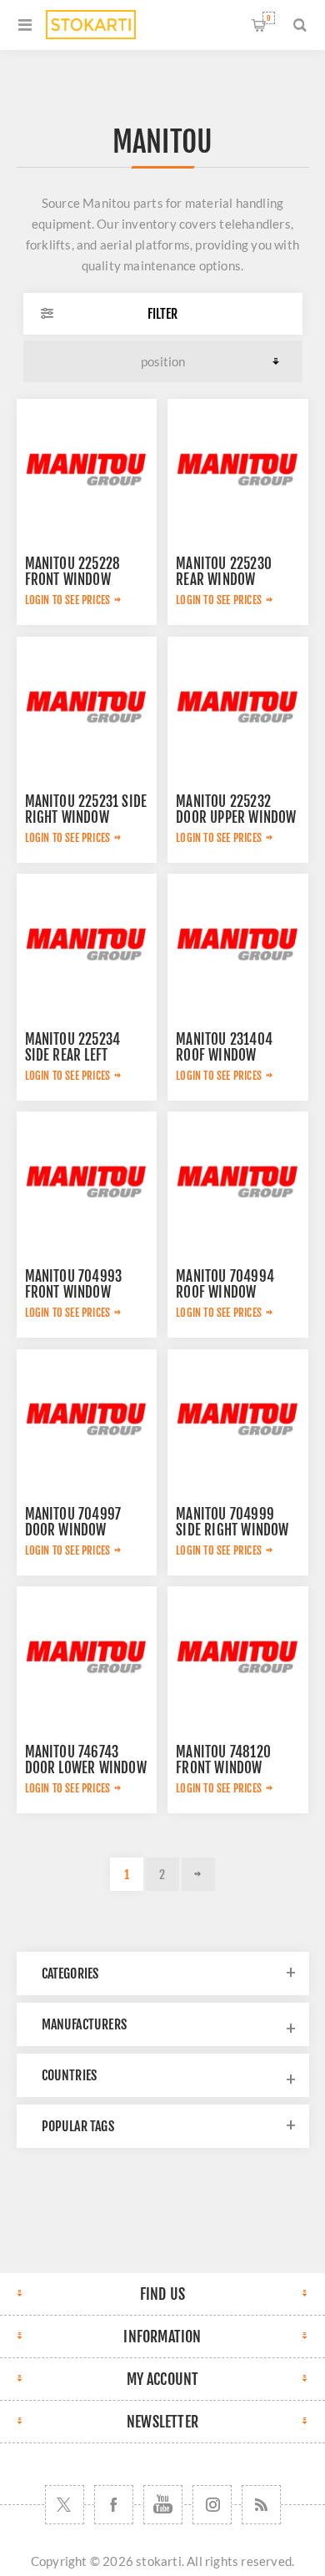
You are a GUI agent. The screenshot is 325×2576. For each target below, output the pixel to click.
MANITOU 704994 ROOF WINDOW (225, 1284)
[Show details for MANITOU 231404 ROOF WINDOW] (237, 944)
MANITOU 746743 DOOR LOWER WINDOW (86, 1760)
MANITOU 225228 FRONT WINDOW (73, 572)
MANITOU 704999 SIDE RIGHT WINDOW (232, 1522)
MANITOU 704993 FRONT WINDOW (74, 1284)
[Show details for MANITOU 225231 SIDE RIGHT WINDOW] (87, 707)
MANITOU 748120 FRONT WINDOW (223, 1760)
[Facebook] (114, 2505)
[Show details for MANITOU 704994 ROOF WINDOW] (237, 1182)
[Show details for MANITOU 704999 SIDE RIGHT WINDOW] (237, 1419)
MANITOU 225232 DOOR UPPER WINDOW (236, 809)
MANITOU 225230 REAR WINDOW (224, 572)
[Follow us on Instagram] (212, 2505)
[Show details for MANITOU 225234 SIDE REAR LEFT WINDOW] (87, 944)
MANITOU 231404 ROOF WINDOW (224, 1047)
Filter (162, 314)
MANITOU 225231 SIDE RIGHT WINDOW (86, 809)
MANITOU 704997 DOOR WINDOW (73, 1522)
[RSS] (261, 2505)
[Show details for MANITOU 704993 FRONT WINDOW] (87, 1182)
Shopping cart (269, 18)
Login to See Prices (68, 600)
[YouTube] (163, 2505)
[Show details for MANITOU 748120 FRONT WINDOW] (237, 1656)
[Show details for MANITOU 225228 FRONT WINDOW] (87, 469)
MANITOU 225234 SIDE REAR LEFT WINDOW (73, 1055)
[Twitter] (65, 2505)
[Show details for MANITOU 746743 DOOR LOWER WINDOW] (87, 1656)
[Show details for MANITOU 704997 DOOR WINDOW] (87, 1419)
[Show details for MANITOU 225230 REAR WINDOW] (237, 469)
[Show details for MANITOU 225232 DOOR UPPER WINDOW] (237, 707)
